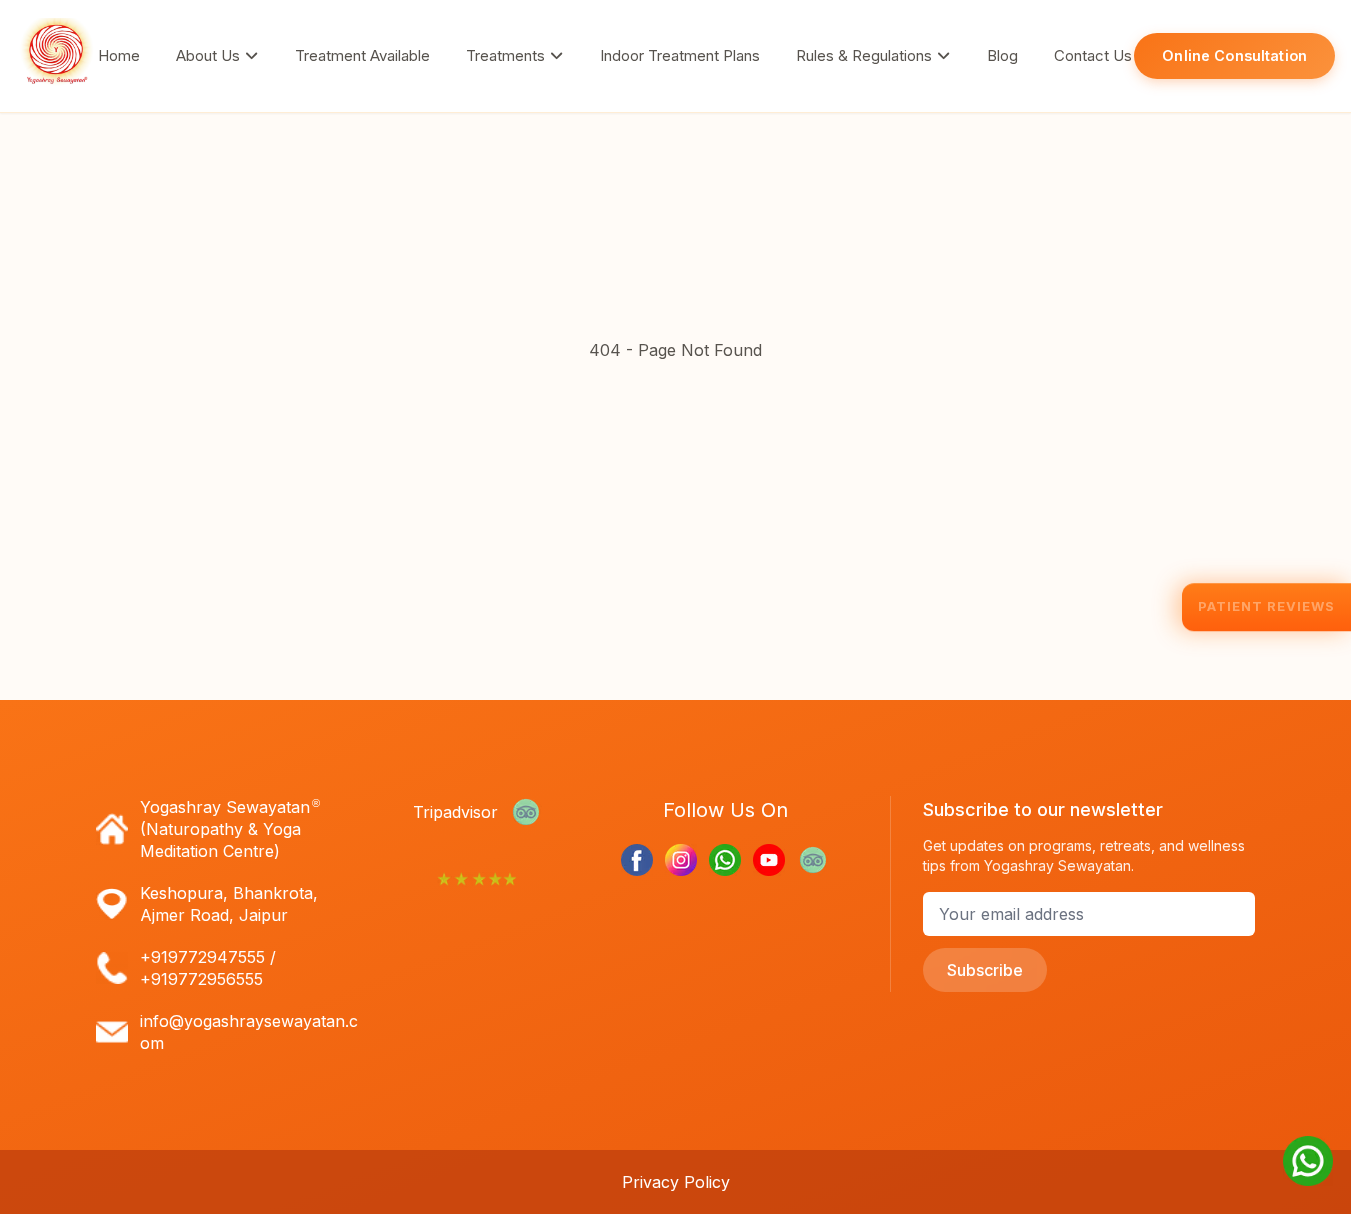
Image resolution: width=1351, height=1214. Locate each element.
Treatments (507, 55)
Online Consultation (1234, 55)
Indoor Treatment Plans (680, 55)
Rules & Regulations (866, 55)
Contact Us (1093, 55)
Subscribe (985, 970)
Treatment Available (362, 55)
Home (119, 55)
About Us (210, 55)
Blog (1002, 55)
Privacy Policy (676, 1182)
